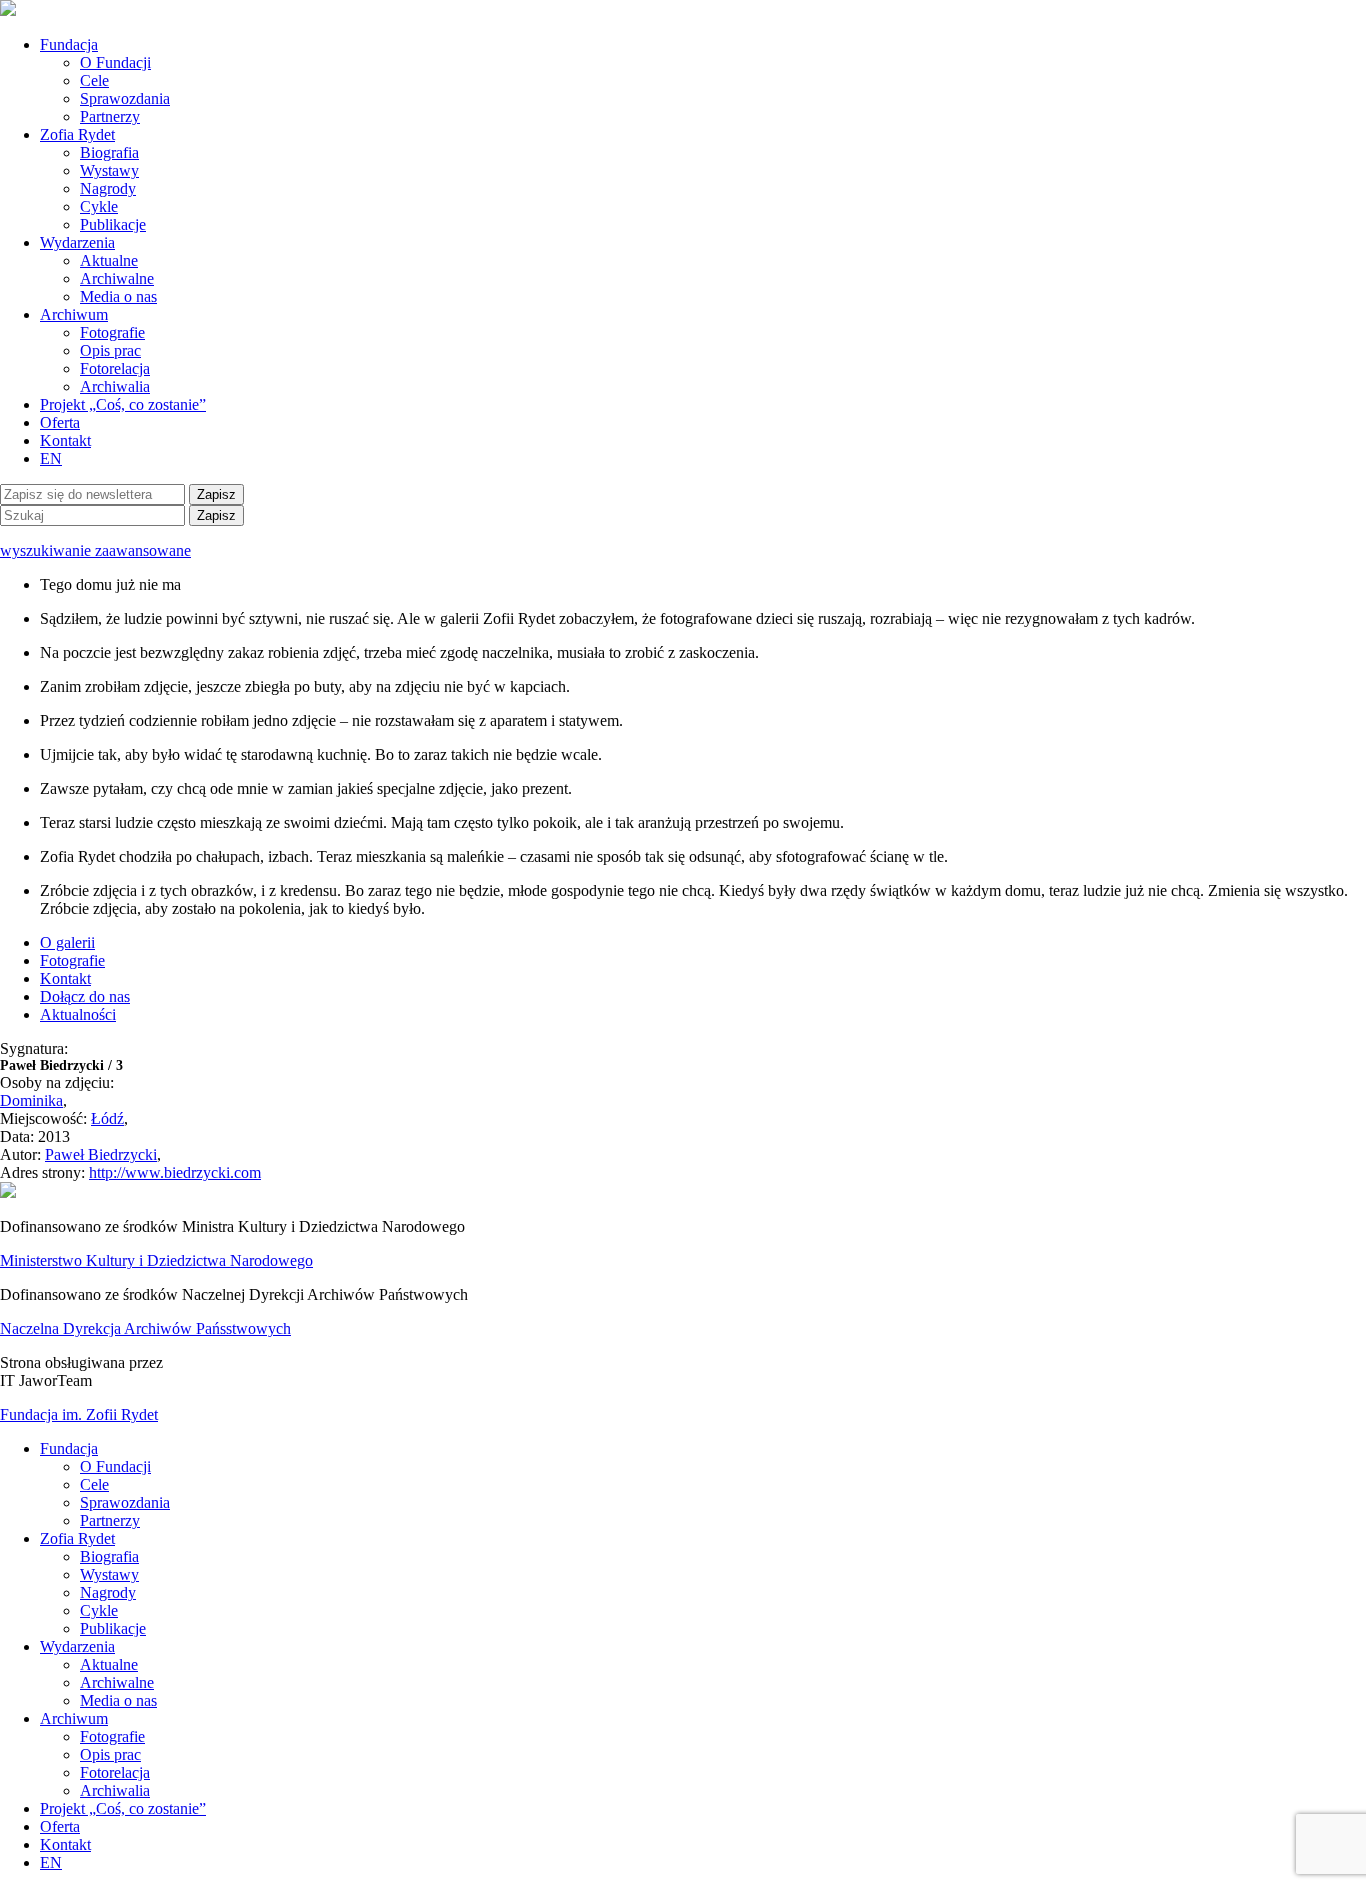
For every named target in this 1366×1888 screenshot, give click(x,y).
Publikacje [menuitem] (113, 1628)
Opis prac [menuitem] (110, 1754)
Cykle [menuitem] (99, 1610)
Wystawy (109, 170)
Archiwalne (117, 278)
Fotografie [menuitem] (112, 1736)
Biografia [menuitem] (109, 1556)
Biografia (109, 152)
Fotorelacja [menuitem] (115, 1772)
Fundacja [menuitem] (69, 1448)
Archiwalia (115, 386)
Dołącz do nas (85, 996)
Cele (94, 80)
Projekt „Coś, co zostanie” (123, 404)
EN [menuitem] (51, 1862)
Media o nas (118, 296)
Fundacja (69, 44)
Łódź (107, 1118)
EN (51, 458)
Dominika (31, 1100)
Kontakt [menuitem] (65, 1844)
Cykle (99, 206)
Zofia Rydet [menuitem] (77, 1538)
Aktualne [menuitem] (109, 1664)
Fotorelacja (115, 368)
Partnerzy (110, 116)
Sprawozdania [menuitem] (125, 1502)
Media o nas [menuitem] (118, 1700)
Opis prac (110, 350)
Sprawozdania (125, 98)
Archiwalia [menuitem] (115, 1790)
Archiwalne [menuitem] (117, 1682)
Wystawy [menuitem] (109, 1574)
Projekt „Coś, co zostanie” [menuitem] (123, 1808)
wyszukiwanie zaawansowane (95, 550)
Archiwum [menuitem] (74, 1718)
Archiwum (74, 314)
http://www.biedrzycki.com (175, 1172)
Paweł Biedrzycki (101, 1154)
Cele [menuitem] (94, 1484)
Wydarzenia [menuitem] (77, 1646)
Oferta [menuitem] (60, 1826)
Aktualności (78, 1014)
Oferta (60, 422)
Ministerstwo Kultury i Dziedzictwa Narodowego (156, 1260)
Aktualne (109, 260)
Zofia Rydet (77, 134)
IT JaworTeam (46, 1380)
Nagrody (108, 188)
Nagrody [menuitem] (108, 1592)
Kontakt (65, 440)
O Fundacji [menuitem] (115, 1466)
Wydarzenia (77, 242)
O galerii (67, 942)
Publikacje (113, 224)
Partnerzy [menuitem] (110, 1520)
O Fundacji (115, 62)
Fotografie (112, 332)
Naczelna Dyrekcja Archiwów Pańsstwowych (145, 1328)
